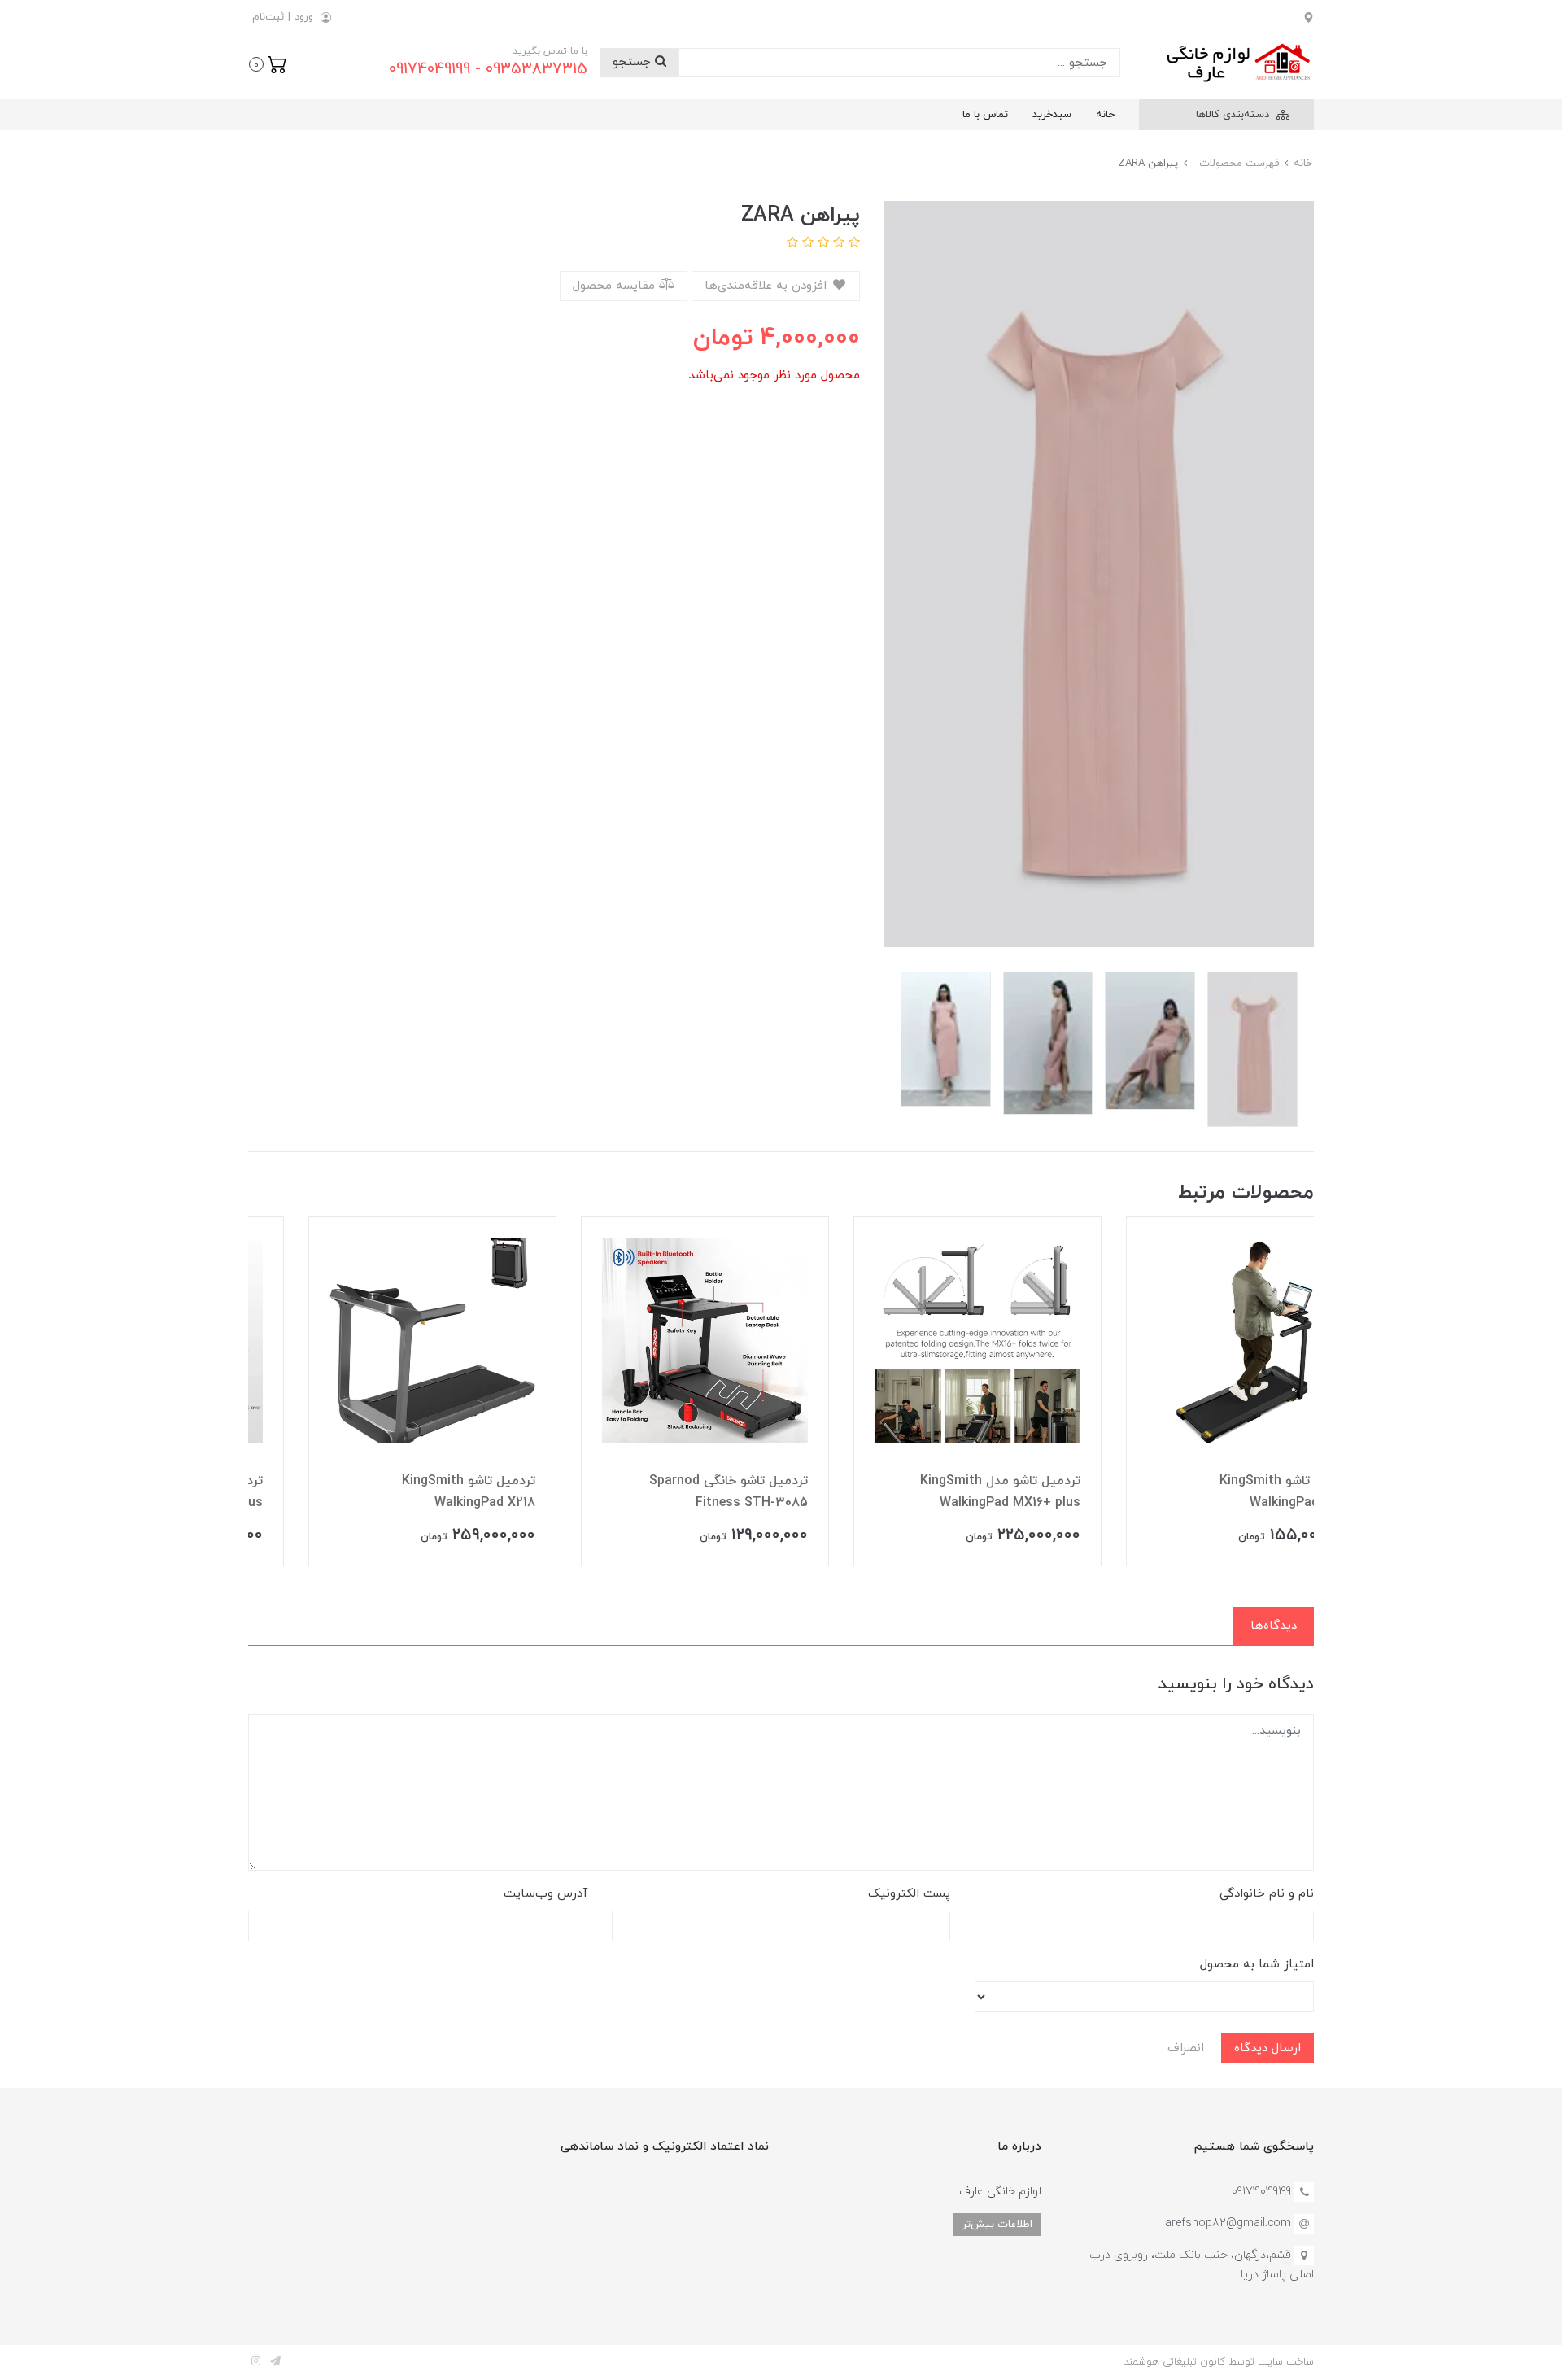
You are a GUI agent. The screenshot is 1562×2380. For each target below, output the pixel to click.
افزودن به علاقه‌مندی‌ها (768, 286)
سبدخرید (1052, 115)
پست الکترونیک (909, 1894)
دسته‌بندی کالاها (1234, 115)
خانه (1105, 115)
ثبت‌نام (268, 17)
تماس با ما (985, 115)
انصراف (1186, 2048)
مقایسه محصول (616, 286)
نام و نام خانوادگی (1267, 1894)
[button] (268, 63)
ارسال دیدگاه (1267, 2048)
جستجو (634, 62)
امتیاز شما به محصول (1257, 1965)
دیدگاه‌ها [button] (1274, 1626)
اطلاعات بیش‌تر (997, 2224)
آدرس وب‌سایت (545, 1894)
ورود (304, 17)
